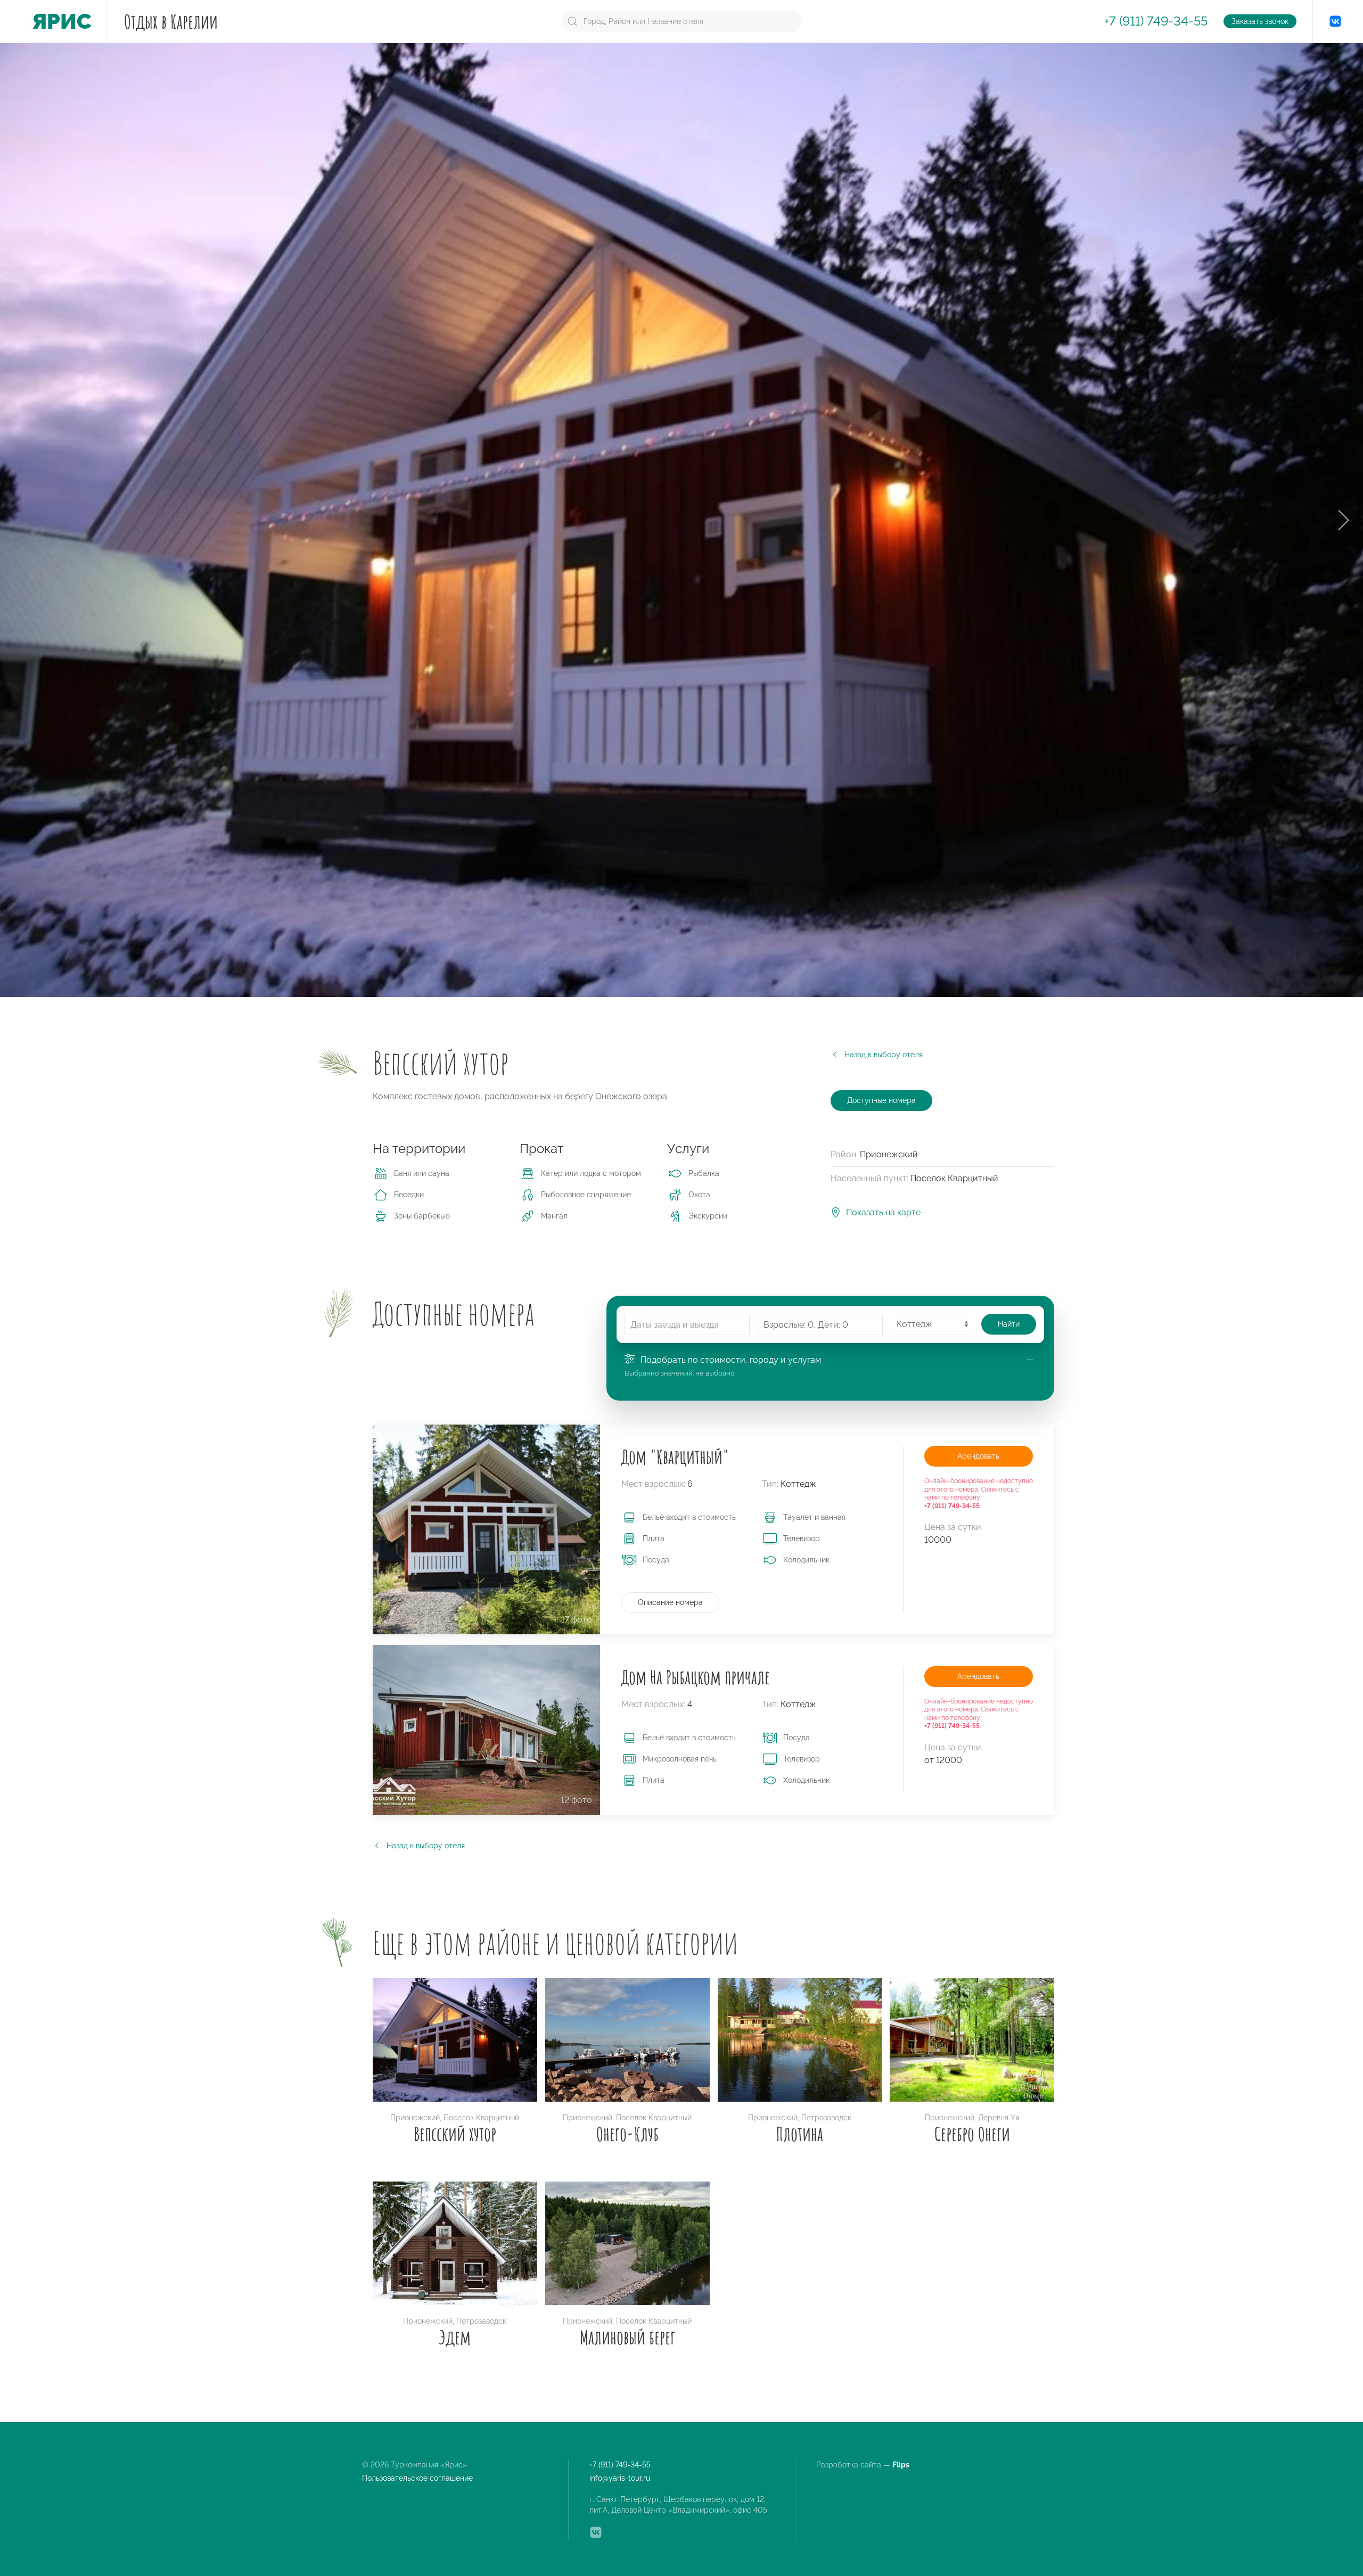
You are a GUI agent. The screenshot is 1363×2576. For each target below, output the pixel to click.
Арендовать (978, 1456)
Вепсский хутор (455, 2134)
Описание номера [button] (670, 1602)
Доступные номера (881, 1100)
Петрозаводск (826, 2118)
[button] (1343, 520)
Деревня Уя (999, 2118)
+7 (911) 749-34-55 (1156, 21)
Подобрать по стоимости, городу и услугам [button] (731, 1360)
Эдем (455, 2337)
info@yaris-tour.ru (620, 2478)
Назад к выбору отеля (884, 1055)
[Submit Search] (572, 21)
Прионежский (415, 2118)
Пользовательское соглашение (417, 2478)
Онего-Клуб (627, 2134)
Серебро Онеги (972, 2134)
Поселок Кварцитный (481, 2118)
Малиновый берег (627, 2337)
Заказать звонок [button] (1260, 21)
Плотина (800, 2134)
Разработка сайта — (864, 2465)
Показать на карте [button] (883, 1212)
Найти (1009, 1324)
